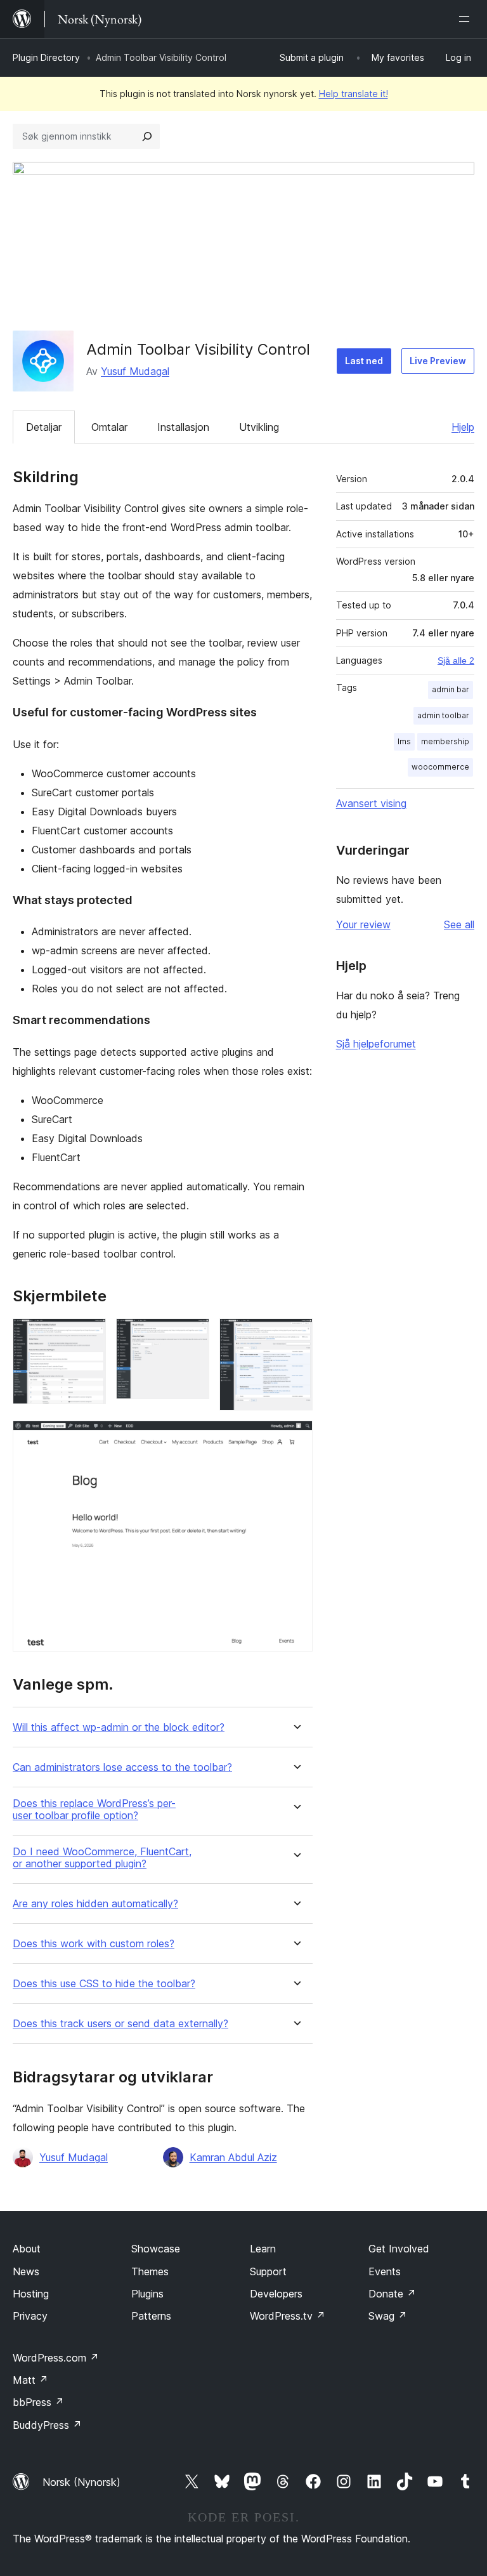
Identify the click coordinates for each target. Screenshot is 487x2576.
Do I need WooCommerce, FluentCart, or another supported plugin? (102, 1858)
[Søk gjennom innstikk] (147, 136)
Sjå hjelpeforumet (376, 1044)
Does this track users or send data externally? (120, 2024)
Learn (263, 2249)
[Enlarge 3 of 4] (295, 1336)
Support (268, 2271)
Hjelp (463, 427)
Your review (363, 924)
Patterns (151, 2316)
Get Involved (399, 2249)
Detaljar (44, 427)
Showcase (156, 2249)
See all (459, 924)
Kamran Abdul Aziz (233, 2157)
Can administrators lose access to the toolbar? (122, 1767)
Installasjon (183, 427)
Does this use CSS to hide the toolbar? (104, 1984)
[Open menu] (467, 19)
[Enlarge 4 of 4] (295, 1438)
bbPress (38, 2402)
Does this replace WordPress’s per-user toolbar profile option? (94, 1810)
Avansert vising (371, 803)
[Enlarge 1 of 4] (89, 1336)
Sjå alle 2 (456, 660)
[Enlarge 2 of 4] (192, 1336)
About (27, 2249)
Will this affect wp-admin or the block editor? (119, 1727)
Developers (276, 2294)
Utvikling (259, 427)
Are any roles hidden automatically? (95, 1904)
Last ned (364, 361)
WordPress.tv (288, 2316)
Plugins (147, 2294)
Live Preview (438, 361)
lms (404, 741)
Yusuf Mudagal (135, 371)
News (26, 2271)
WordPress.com (56, 2358)
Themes (150, 2271)
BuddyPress (47, 2425)
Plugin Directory (46, 57)
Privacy (30, 2316)
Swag (388, 2316)
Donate (392, 2294)
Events (385, 2271)
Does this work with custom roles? (94, 1944)
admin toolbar (443, 715)
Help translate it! (354, 94)
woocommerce (440, 767)
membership (445, 741)
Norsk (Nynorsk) (81, 2482)
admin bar (451, 689)
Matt (30, 2380)
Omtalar (109, 427)
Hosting (31, 2294)
